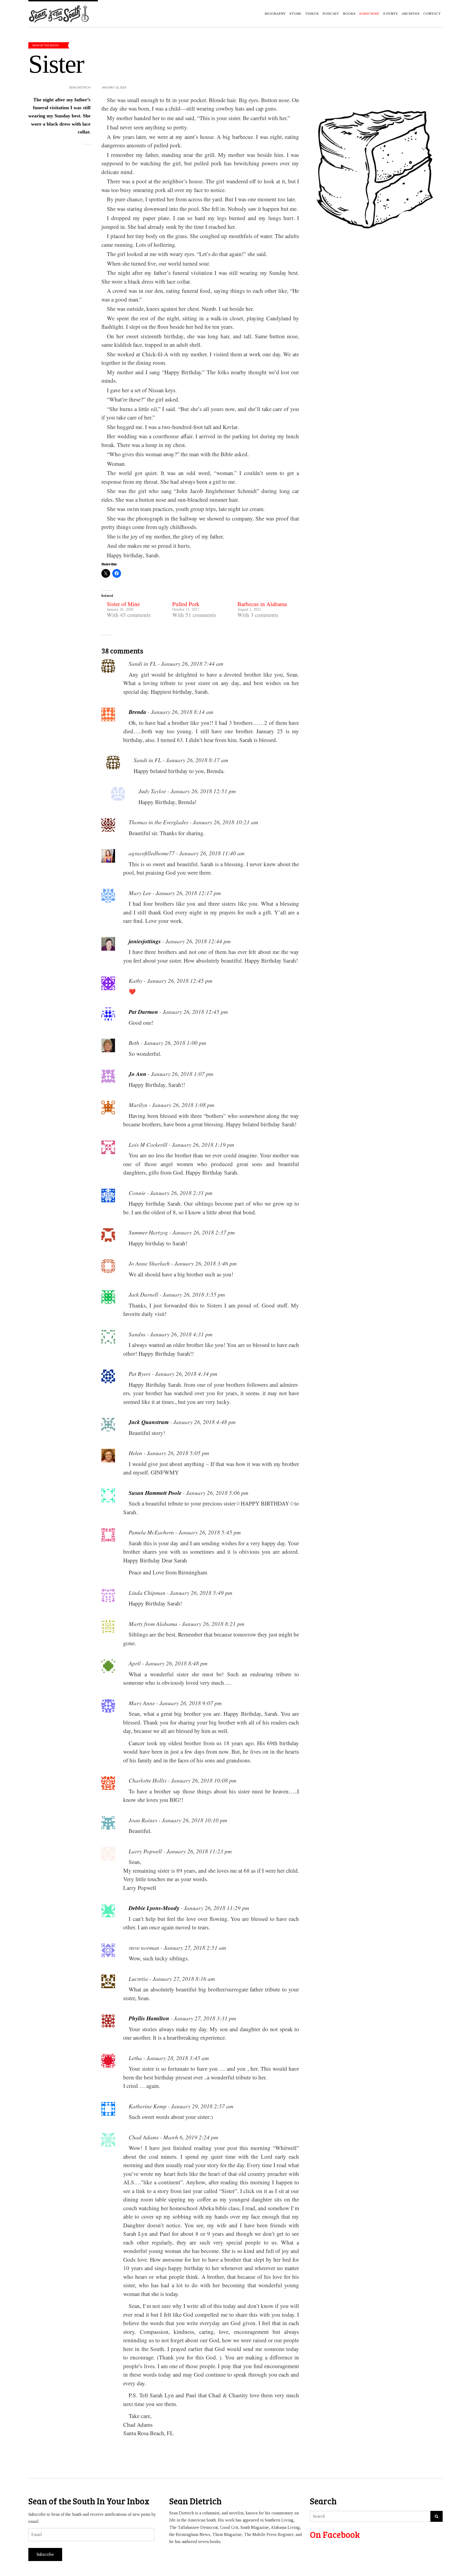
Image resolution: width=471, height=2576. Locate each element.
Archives (410, 13)
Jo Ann (138, 1074)
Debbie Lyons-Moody (154, 1908)
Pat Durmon (143, 1012)
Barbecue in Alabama (262, 604)
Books (349, 13)
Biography (275, 13)
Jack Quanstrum (149, 1422)
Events (390, 13)
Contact (432, 13)
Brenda (138, 712)
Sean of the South (46, 45)
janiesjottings (145, 941)
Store (295, 13)
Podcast (331, 13)
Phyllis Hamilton (149, 2018)
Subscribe (45, 2554)
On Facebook (335, 2534)
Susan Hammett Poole (155, 1493)
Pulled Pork (186, 604)
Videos (312, 13)
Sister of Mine (123, 604)
